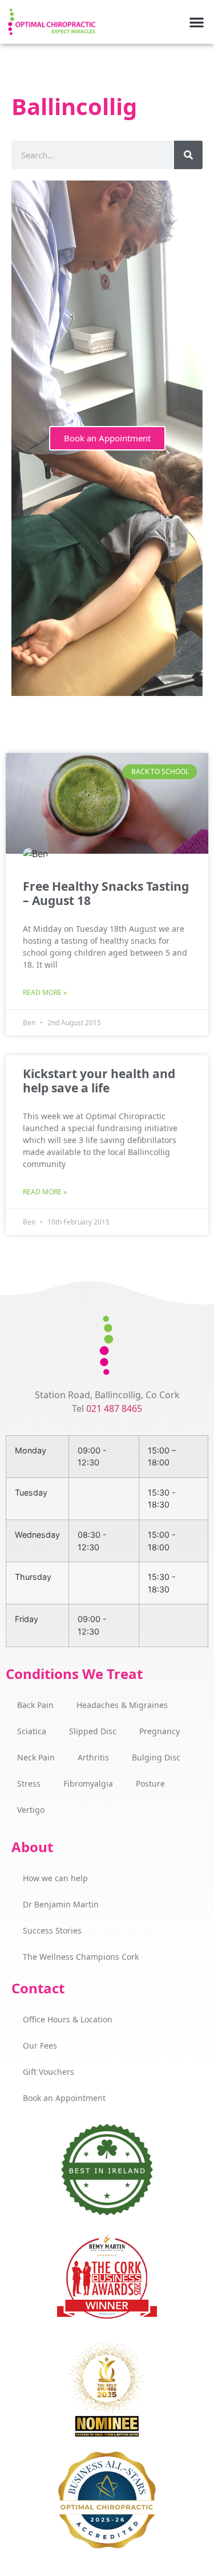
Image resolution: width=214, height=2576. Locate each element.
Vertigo (31, 1810)
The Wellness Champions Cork (81, 1957)
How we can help (55, 1878)
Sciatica (32, 1731)
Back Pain (35, 1705)
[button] (197, 22)
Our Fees (40, 2045)
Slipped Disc (93, 1731)
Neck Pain (36, 1757)
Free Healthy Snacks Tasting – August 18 (106, 893)
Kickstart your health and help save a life (99, 1081)
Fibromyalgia (88, 1783)
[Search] (188, 155)
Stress (29, 1783)
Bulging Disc (156, 1757)
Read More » (45, 992)
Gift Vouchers (49, 2072)
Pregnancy (160, 1731)
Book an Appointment (107, 438)
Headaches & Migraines (122, 1705)
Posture (150, 1783)
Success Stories (52, 1930)
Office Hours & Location (68, 2019)
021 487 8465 (114, 1408)
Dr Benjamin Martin (61, 1904)
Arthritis (93, 1757)
